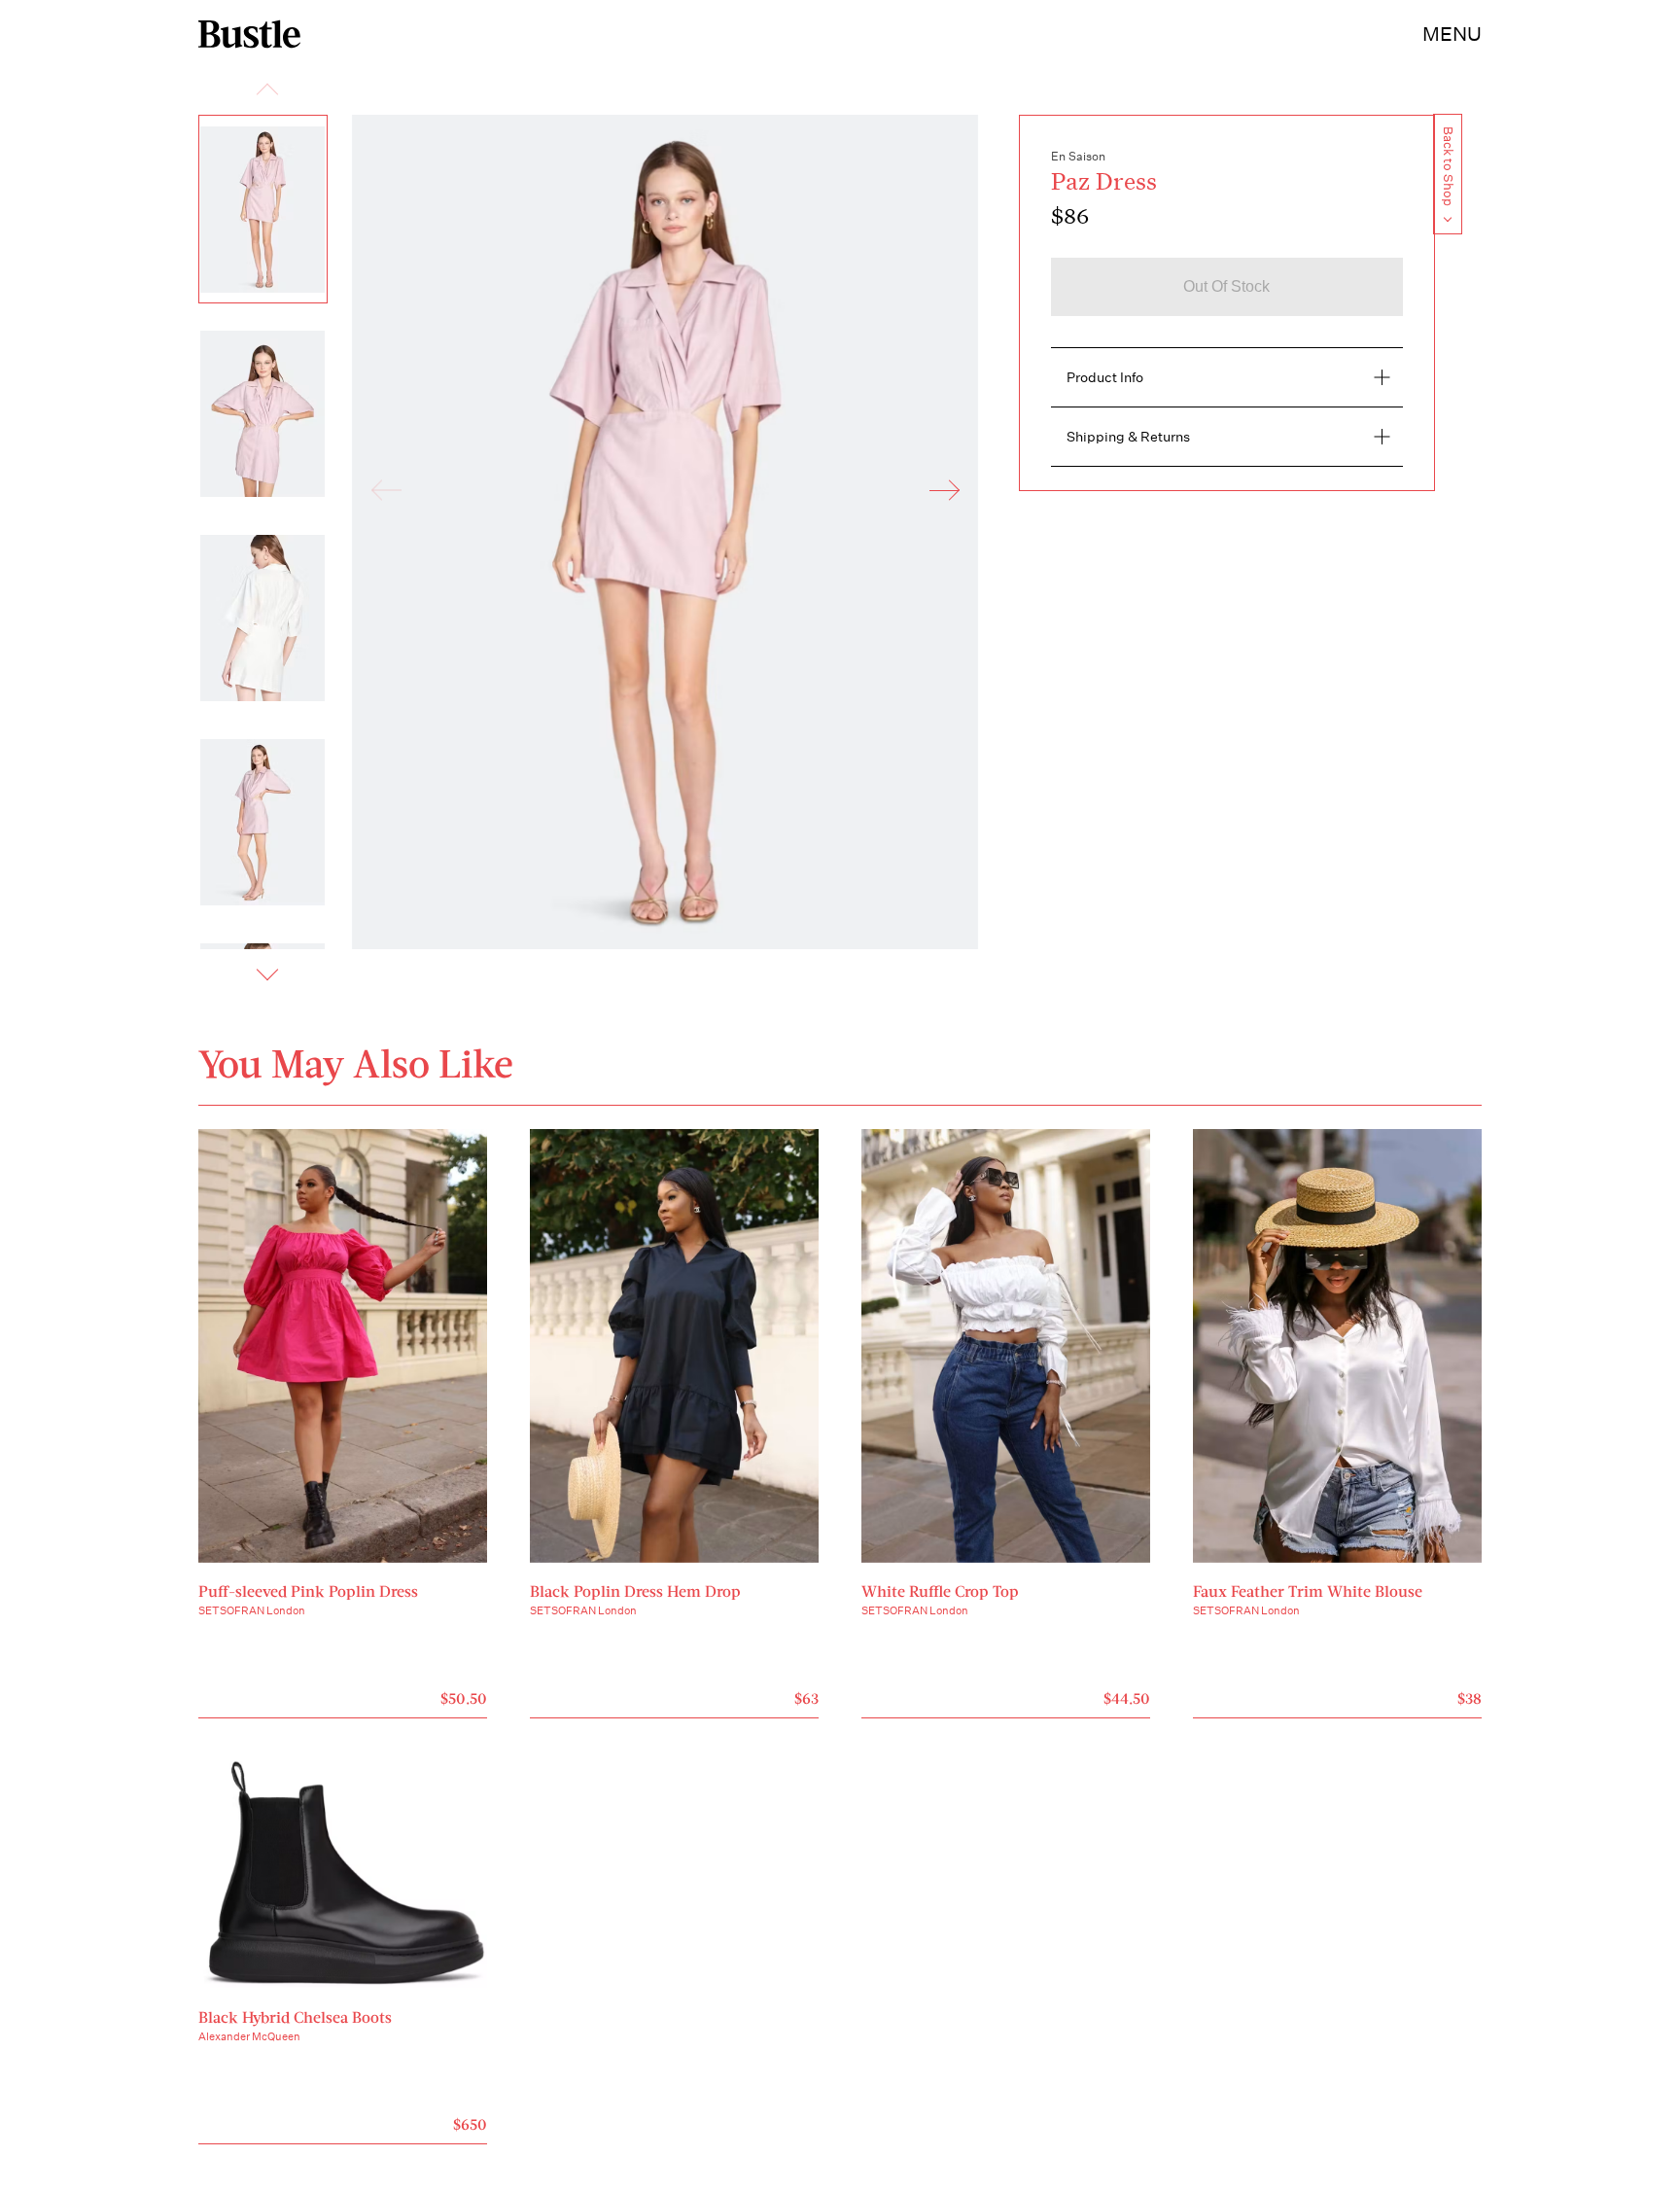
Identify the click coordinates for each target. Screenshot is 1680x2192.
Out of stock (1226, 286)
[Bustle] (249, 34)
